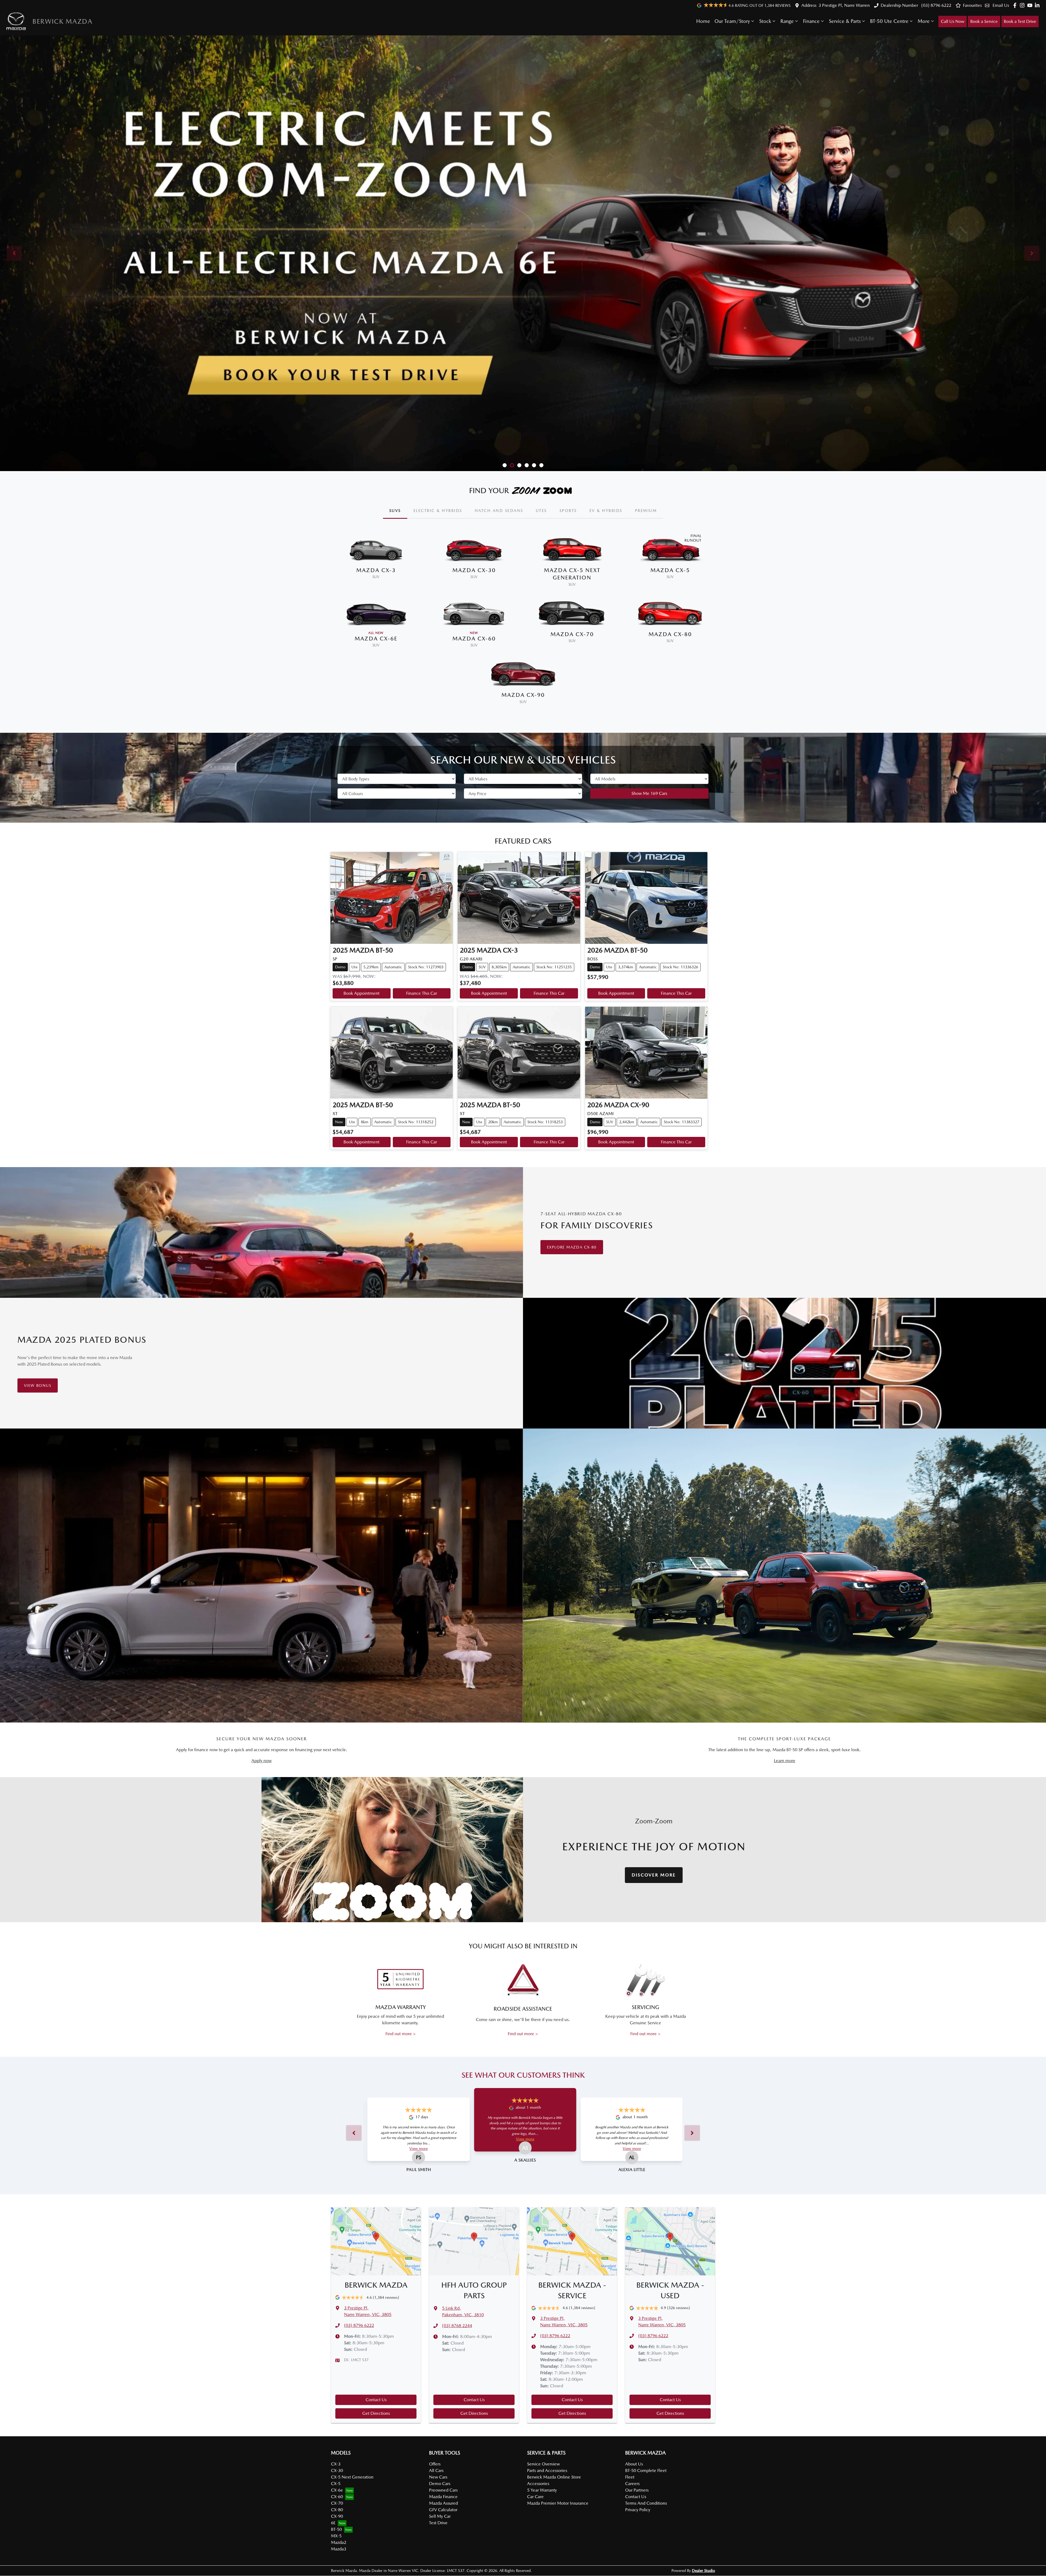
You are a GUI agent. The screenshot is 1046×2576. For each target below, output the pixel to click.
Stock (765, 21)
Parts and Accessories (547, 2470)
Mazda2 (339, 2542)
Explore (526, 451)
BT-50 (336, 2529)
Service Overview (543, 2464)
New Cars (438, 2477)
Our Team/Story (732, 21)
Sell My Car (440, 2516)
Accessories (538, 2484)
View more (419, 2148)
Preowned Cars (443, 2490)
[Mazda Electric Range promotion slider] (541, 465)
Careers (632, 2484)
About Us (634, 2464)
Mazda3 (339, 2549)
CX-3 (336, 2464)
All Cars (436, 2470)
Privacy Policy (638, 2510)
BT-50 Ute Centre (889, 21)
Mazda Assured (443, 2503)
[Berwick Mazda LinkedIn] (1038, 5)
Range (787, 21)
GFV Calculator (443, 2510)
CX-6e (337, 2490)
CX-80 (337, 2510)
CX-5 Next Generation (352, 2477)
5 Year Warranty (542, 2490)
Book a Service (984, 21)
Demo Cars (440, 2484)
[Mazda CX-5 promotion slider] (519, 465)
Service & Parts (845, 21)
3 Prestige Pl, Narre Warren (844, 5)
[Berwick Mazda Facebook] (1016, 5)
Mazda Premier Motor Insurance (558, 2503)
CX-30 (337, 2470)
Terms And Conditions (646, 2503)
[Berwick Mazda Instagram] (1023, 5)
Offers (435, 2464)
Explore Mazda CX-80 (572, 1247)
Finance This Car (422, 993)
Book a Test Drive (1020, 21)
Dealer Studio (703, 2571)
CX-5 (336, 2484)
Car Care (535, 2497)
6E (333, 2523)
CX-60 (337, 2497)
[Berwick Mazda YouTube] (1031, 5)
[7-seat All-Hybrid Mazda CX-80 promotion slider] (527, 465)
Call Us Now (953, 21)
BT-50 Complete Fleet (646, 2470)
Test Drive (438, 2523)
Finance (811, 21)
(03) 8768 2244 (457, 2326)
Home (703, 21)
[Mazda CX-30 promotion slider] (534, 465)
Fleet (630, 2477)
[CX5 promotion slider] (505, 465)
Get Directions (376, 2413)
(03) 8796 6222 (936, 5)
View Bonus (38, 1385)
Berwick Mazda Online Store (554, 2477)
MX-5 (336, 2536)
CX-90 (337, 2516)
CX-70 (337, 2503)
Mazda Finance (443, 2497)
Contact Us (376, 2400)
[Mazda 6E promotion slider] (512, 465)
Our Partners (637, 2490)
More (924, 21)
